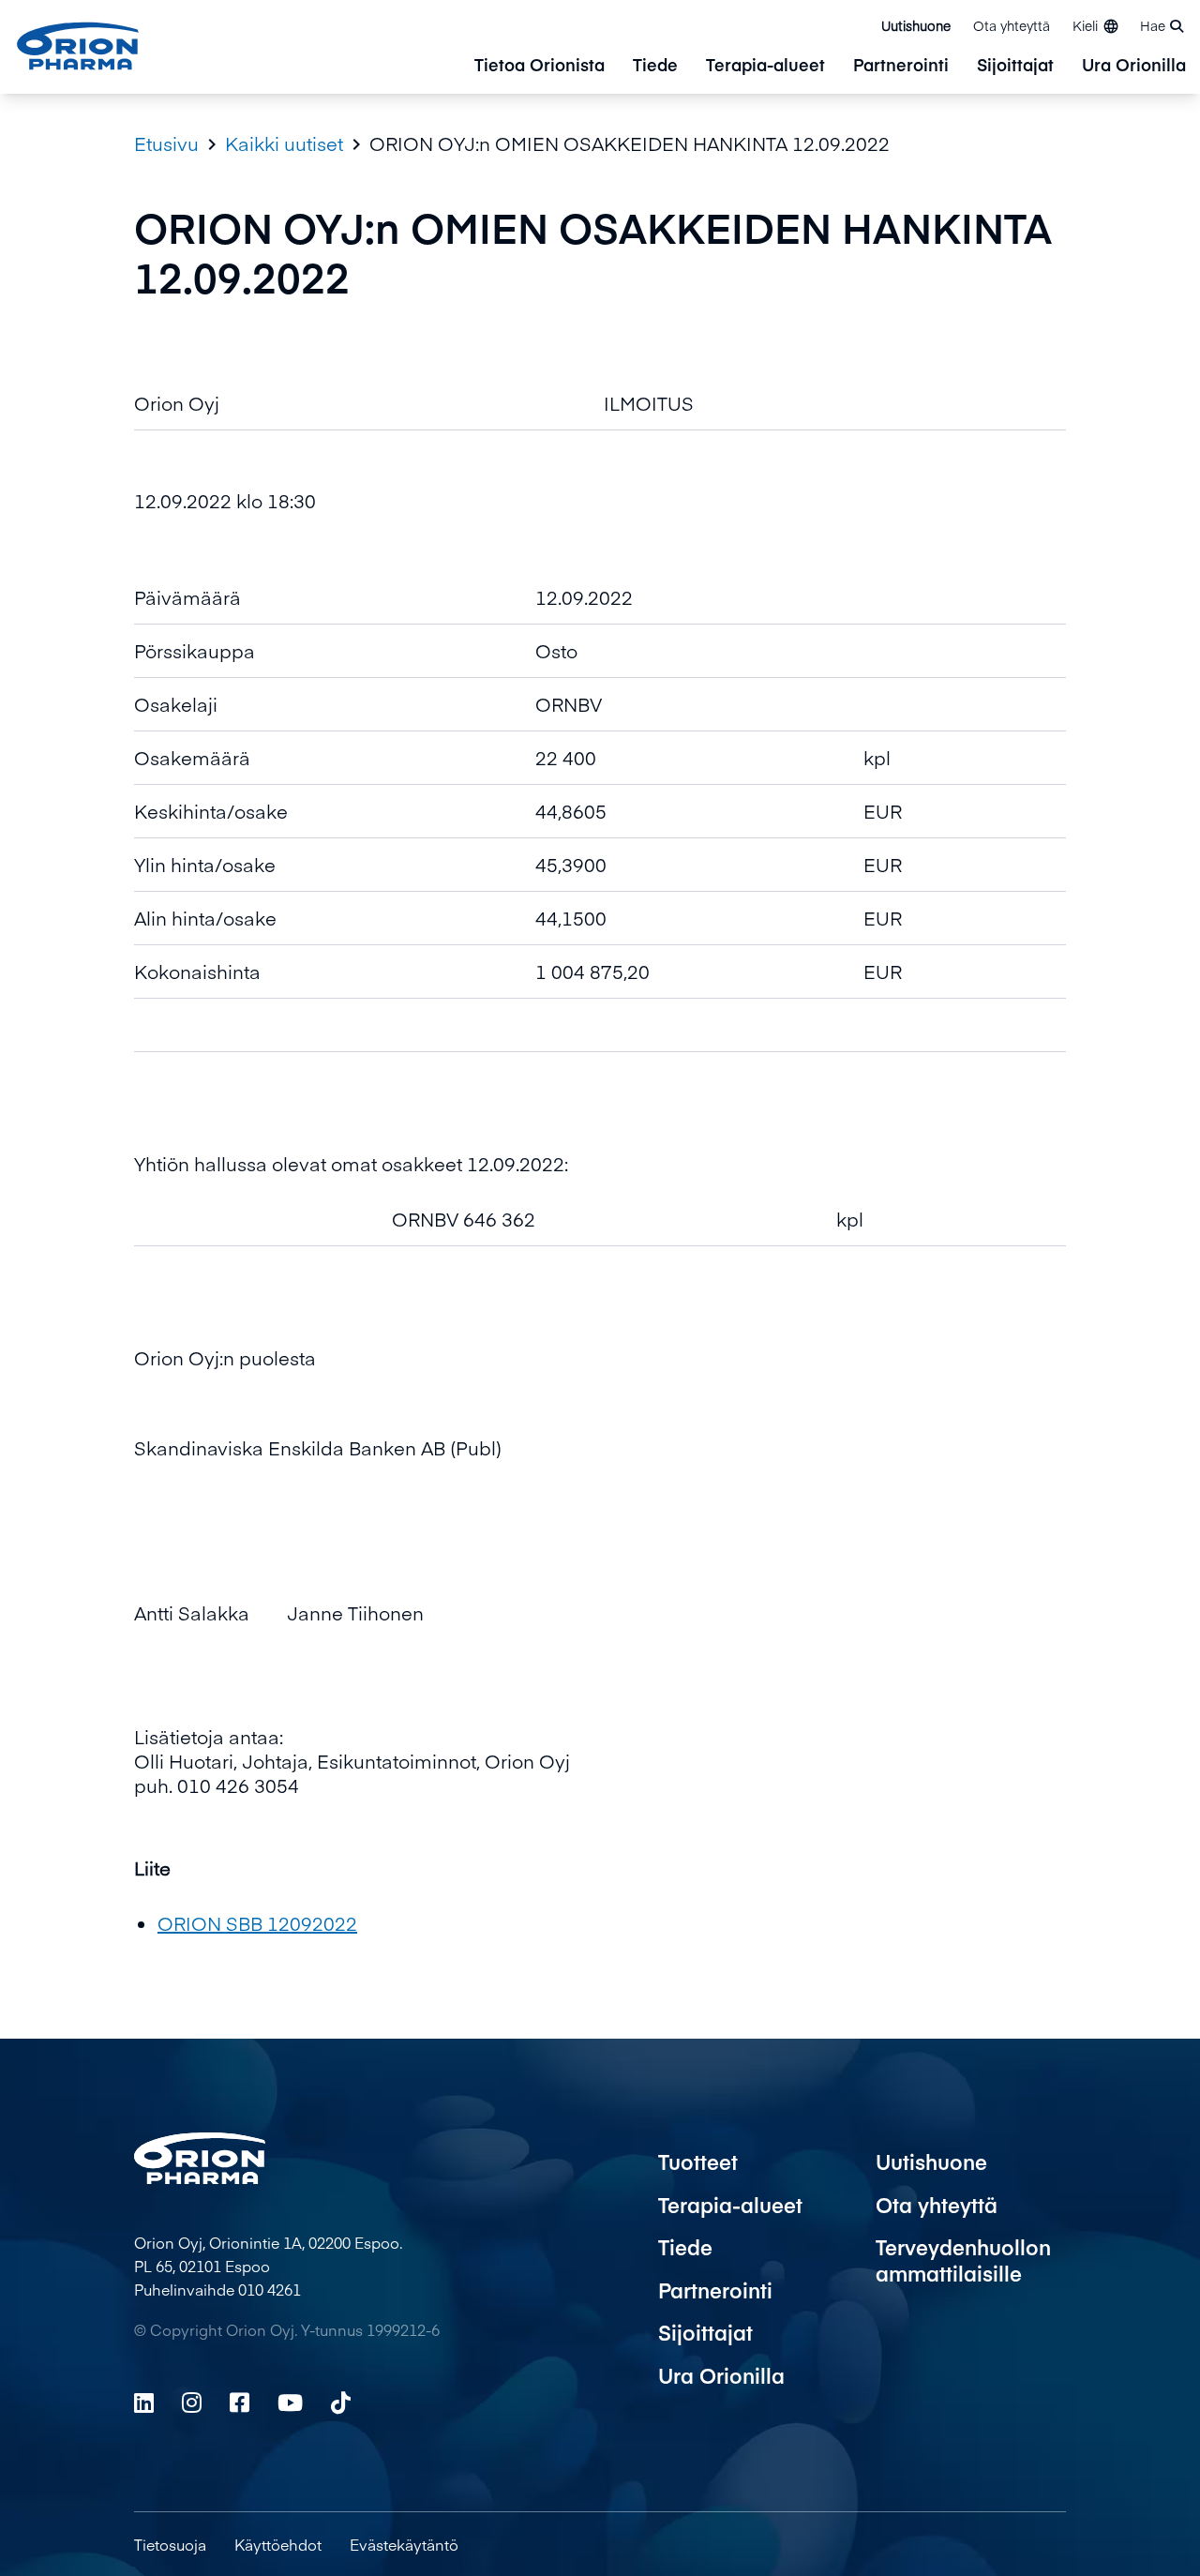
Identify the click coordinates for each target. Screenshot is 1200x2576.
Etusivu (166, 143)
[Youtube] (290, 2403)
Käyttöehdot (278, 2544)
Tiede (655, 66)
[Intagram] (192, 2403)
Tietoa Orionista (540, 66)
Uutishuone (916, 25)
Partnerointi (901, 66)
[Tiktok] (341, 2403)
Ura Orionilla (1134, 66)
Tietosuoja (170, 2544)
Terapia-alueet (765, 66)
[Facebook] (240, 2403)
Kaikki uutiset (284, 143)
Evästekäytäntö (404, 2544)
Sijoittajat (1015, 66)
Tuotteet (698, 2162)
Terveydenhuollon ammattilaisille (963, 2260)
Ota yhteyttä (1012, 25)
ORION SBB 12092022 (257, 1923)
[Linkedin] (144, 2403)
